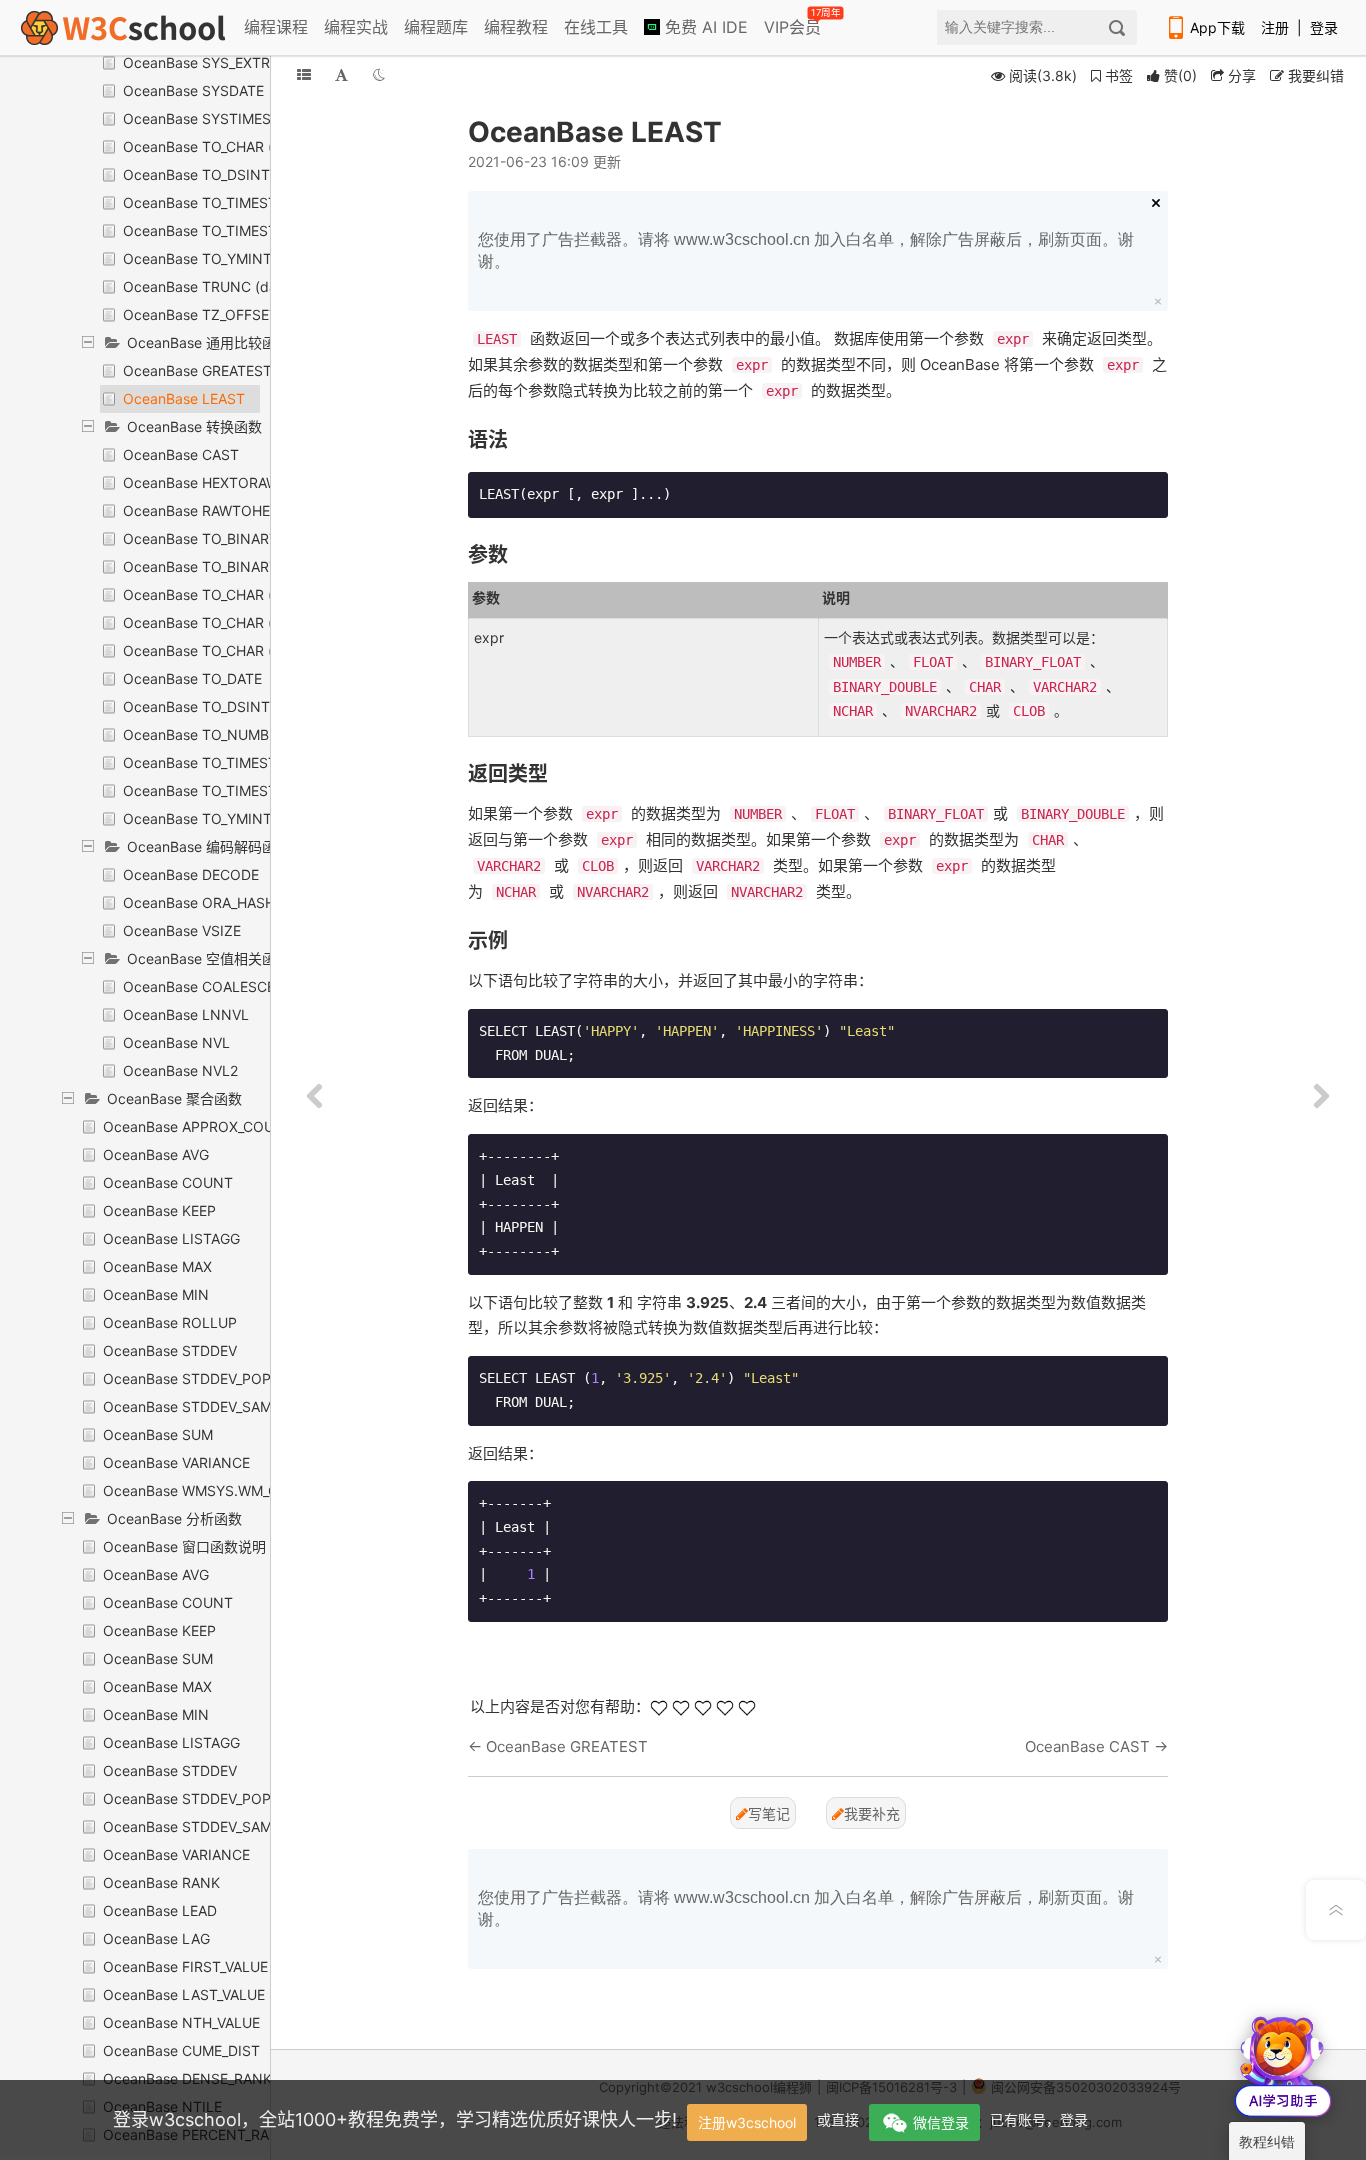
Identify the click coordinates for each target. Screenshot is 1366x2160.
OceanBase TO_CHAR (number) (225, 650)
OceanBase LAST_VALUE (184, 1994)
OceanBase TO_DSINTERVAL (217, 174)
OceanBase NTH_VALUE (181, 2022)
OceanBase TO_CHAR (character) (232, 594)
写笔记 (769, 1813)
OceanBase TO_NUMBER (204, 734)
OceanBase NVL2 (180, 1070)
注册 (1275, 27)
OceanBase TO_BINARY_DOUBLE (231, 538)
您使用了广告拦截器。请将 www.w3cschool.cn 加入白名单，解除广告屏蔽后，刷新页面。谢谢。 (806, 250)
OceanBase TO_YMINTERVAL (218, 258)
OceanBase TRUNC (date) (209, 286)
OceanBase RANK (161, 1882)
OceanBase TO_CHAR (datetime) (229, 146)
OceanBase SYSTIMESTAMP (216, 118)
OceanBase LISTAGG (171, 1238)
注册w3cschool (747, 2122)
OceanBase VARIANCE (176, 1462)
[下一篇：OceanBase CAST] (1321, 1097)
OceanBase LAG (156, 1938)
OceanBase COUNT (168, 1182)
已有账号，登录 (1039, 2119)
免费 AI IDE (704, 27)
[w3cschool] (123, 27)
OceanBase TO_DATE (192, 678)
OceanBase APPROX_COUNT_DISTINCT (234, 1126)
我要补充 (872, 1813)
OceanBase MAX (157, 1266)
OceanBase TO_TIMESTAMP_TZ (226, 230)
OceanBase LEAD (160, 1910)
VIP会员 (794, 23)
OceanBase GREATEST (197, 370)
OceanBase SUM (158, 1434)
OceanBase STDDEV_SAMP (192, 1406)
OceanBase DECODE (191, 874)
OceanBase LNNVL (186, 1014)
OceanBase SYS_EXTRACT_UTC (227, 62)
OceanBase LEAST (184, 398)
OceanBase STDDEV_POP (187, 1378)
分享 (1240, 75)
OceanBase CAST (181, 454)
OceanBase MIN (156, 1294)
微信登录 (941, 2122)
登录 (1324, 27)
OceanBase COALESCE (199, 986)
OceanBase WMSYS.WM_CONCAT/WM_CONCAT (261, 1490)
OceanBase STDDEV (170, 1350)
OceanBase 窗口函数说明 (184, 1546)
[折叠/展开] (304, 74)
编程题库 (436, 27)
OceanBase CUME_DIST (181, 2050)
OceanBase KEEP (159, 1210)
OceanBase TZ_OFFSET (200, 314)
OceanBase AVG (156, 1154)
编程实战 (356, 27)
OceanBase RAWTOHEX (201, 510)
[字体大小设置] (341, 74)
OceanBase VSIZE (182, 930)
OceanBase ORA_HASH (199, 902)
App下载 (1217, 27)
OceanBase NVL (176, 1042)
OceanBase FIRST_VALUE (185, 1966)
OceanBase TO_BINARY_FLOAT (225, 566)
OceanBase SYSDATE (193, 90)
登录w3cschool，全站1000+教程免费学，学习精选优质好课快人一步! (395, 2119)
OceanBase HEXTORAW (201, 482)
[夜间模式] (379, 74)
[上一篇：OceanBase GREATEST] (315, 1097)
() (1180, 75)
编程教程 (516, 27)
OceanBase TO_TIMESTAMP (214, 202)
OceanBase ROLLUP (170, 1322)
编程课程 (276, 27)
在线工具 (596, 27)
